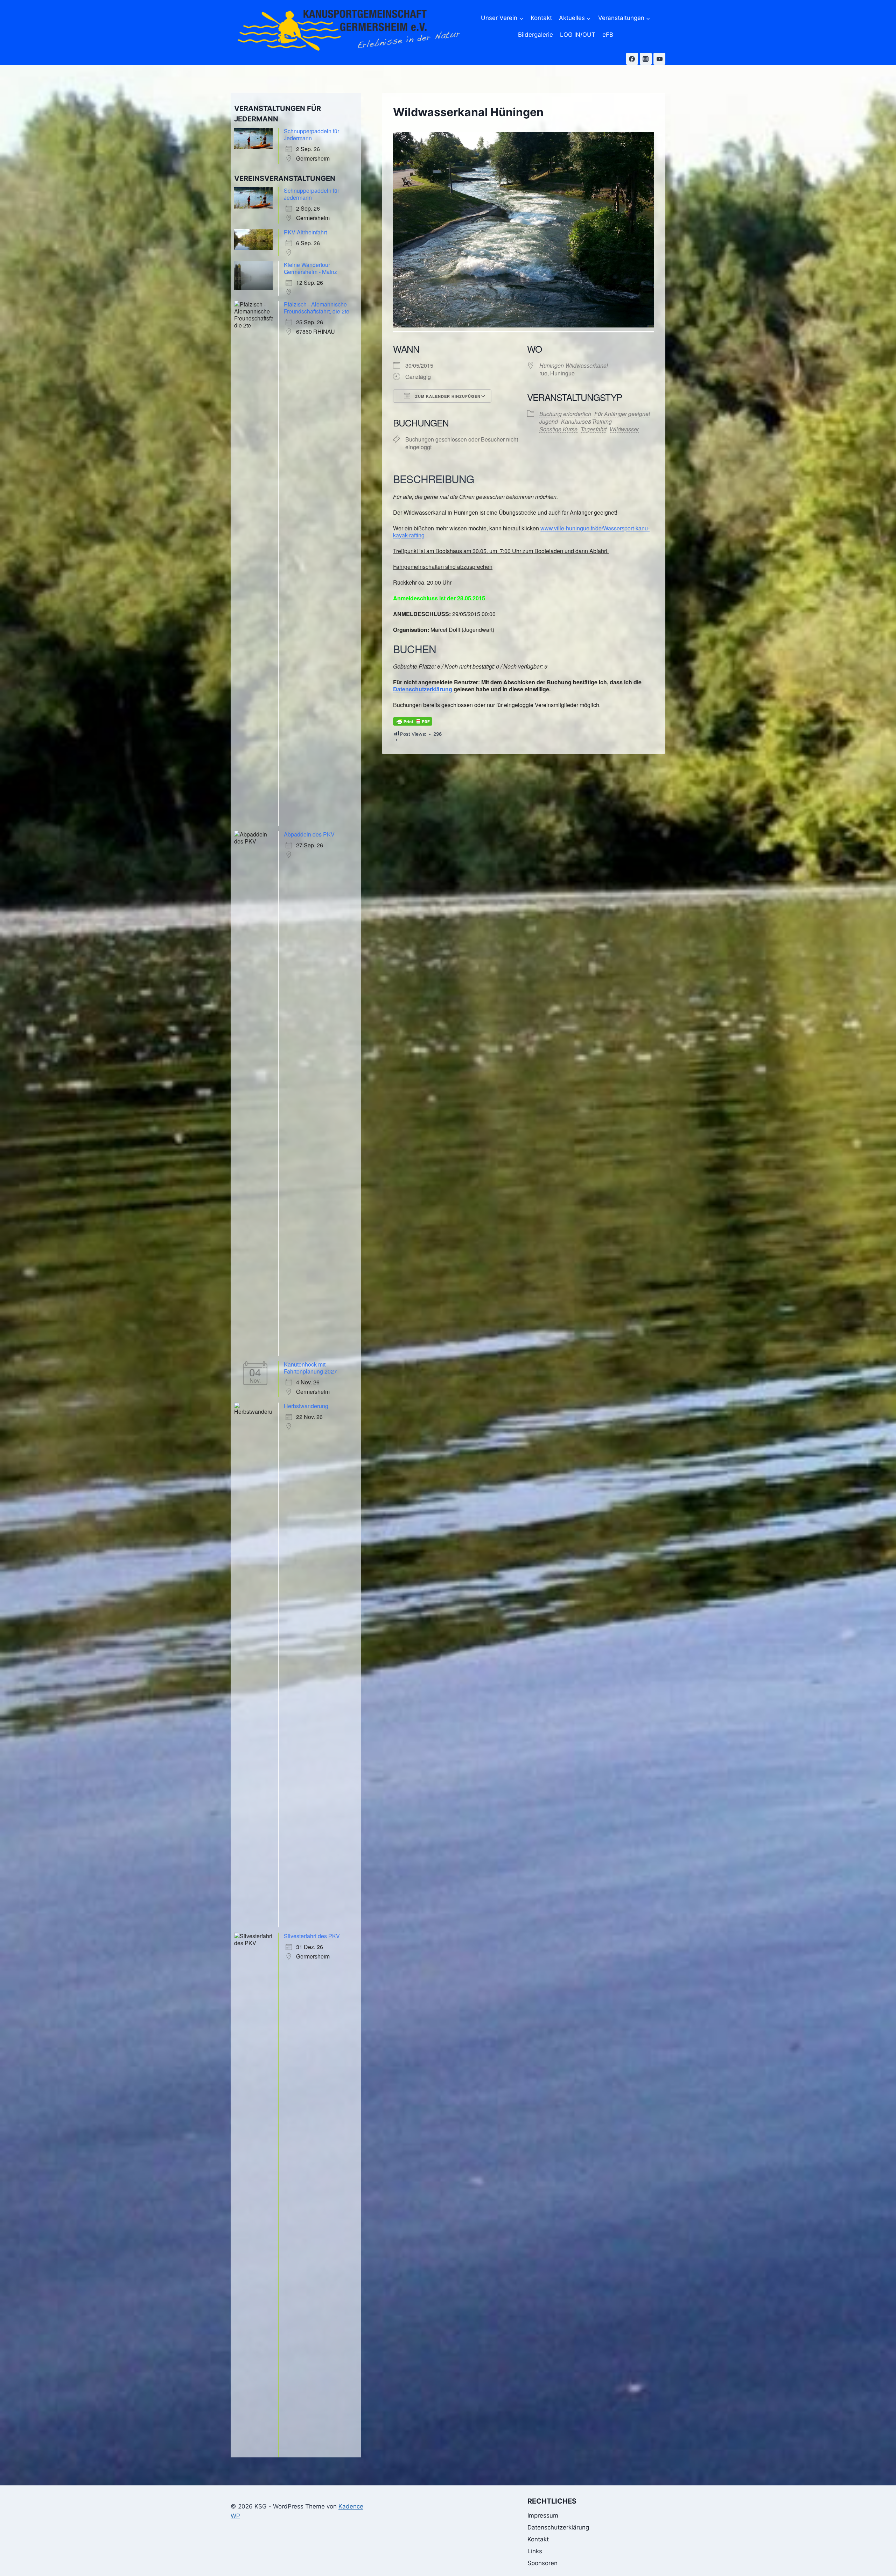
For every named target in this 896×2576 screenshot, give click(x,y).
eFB (608, 35)
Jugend (549, 421)
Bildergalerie (535, 35)
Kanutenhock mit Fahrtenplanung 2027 (310, 1368)
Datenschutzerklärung (423, 689)
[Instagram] (646, 59)
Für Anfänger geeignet (622, 414)
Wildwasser (624, 429)
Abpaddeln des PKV (309, 834)
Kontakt (541, 18)
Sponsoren (542, 2563)
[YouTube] (659, 59)
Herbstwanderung (306, 1406)
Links (535, 2551)
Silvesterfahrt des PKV (312, 1936)
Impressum (543, 2515)
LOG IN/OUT (578, 35)
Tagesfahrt (594, 429)
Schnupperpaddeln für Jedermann (311, 135)
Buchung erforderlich (565, 414)
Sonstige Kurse (558, 429)
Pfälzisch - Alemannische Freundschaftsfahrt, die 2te (317, 308)
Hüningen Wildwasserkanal (574, 365)
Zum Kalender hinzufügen (447, 396)
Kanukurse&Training (586, 421)
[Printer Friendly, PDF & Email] (413, 721)
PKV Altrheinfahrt (305, 232)
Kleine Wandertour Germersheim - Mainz (310, 268)
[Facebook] (632, 59)
